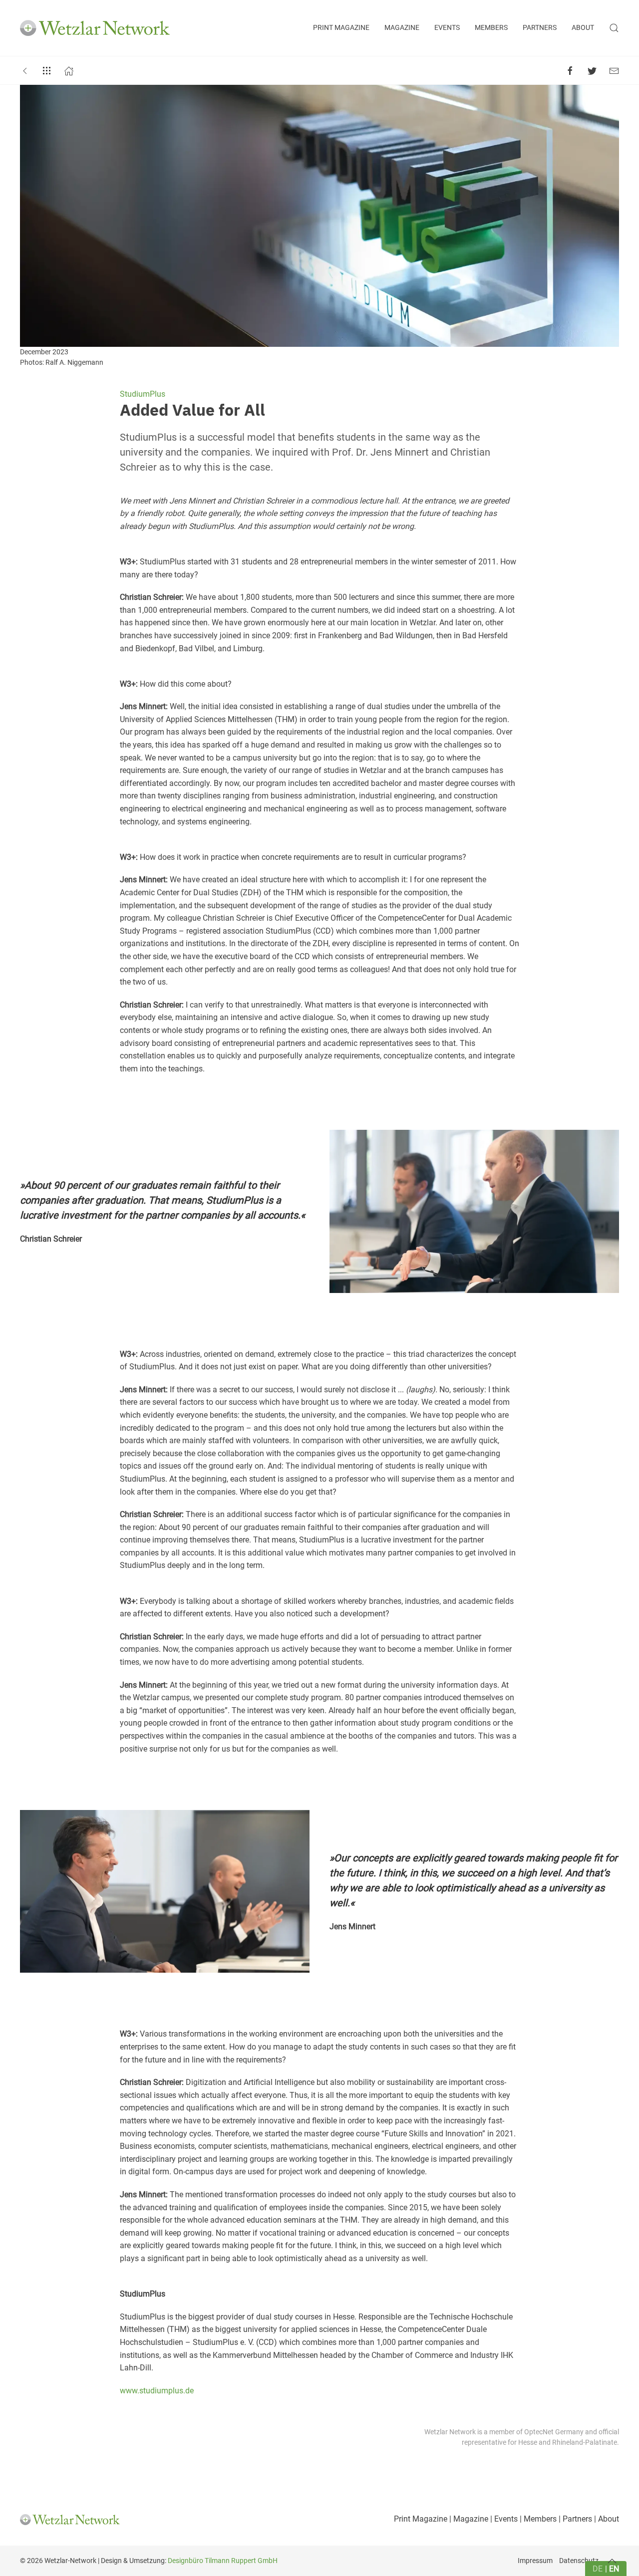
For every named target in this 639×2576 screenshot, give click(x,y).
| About (606, 2519)
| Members (537, 2519)
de (598, 2569)
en (614, 2569)
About (583, 28)
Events (447, 28)
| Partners (574, 2519)
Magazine (402, 28)
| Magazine (468, 2519)
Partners (540, 28)
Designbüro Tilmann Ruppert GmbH (223, 2561)
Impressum (535, 2561)
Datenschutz (579, 2561)
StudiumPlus (143, 394)
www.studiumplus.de (157, 2391)
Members (491, 28)
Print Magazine (341, 28)
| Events (503, 2519)
